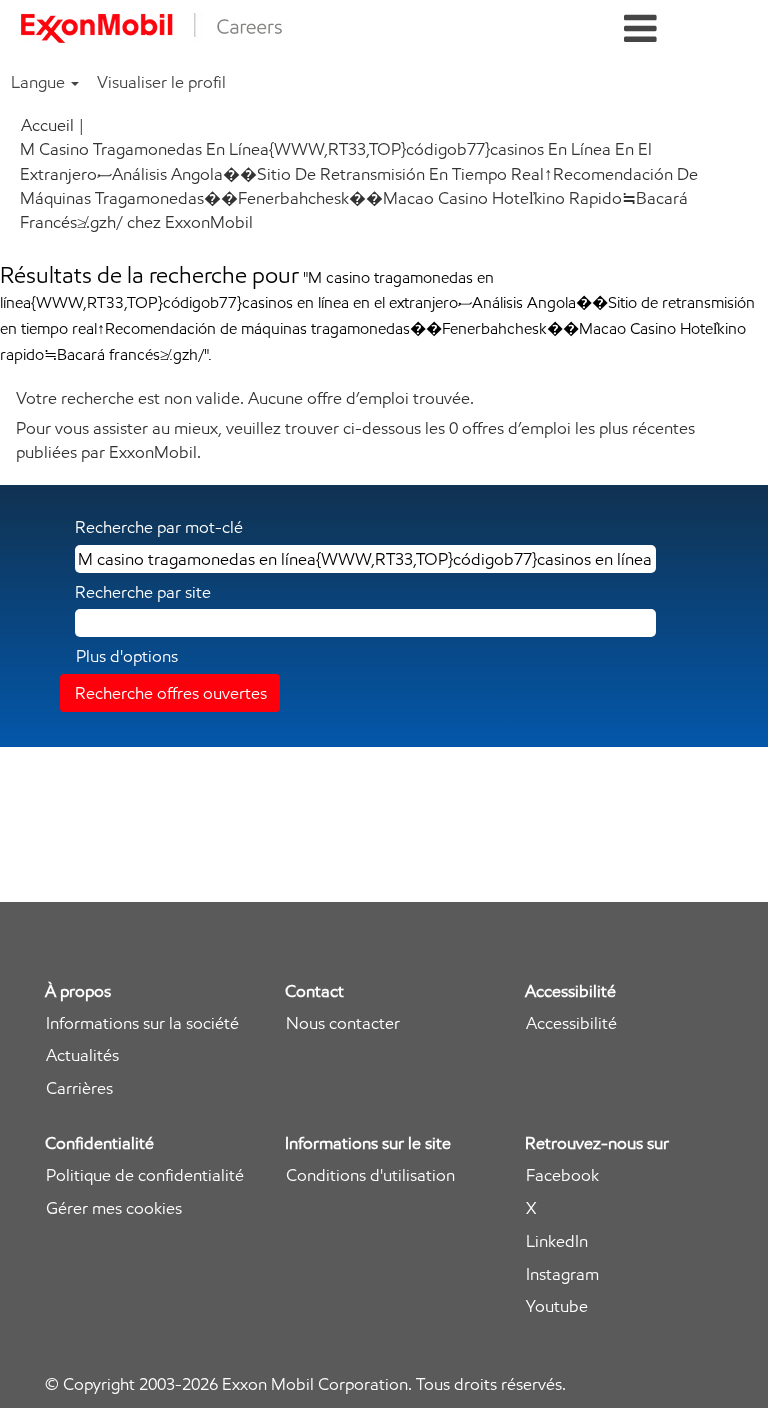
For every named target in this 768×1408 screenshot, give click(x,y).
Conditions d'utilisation (370, 1175)
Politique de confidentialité (145, 1175)
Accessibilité (571, 1023)
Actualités (82, 1055)
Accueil (47, 125)
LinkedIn (557, 1241)
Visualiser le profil (161, 82)
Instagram (562, 1274)
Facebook (562, 1175)
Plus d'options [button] (127, 656)
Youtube (557, 1306)
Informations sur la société (142, 1023)
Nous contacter (343, 1023)
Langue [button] (40, 82)
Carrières (79, 1088)
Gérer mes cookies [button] (114, 1208)
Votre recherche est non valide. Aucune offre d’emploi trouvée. (245, 398)
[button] (640, 29)
